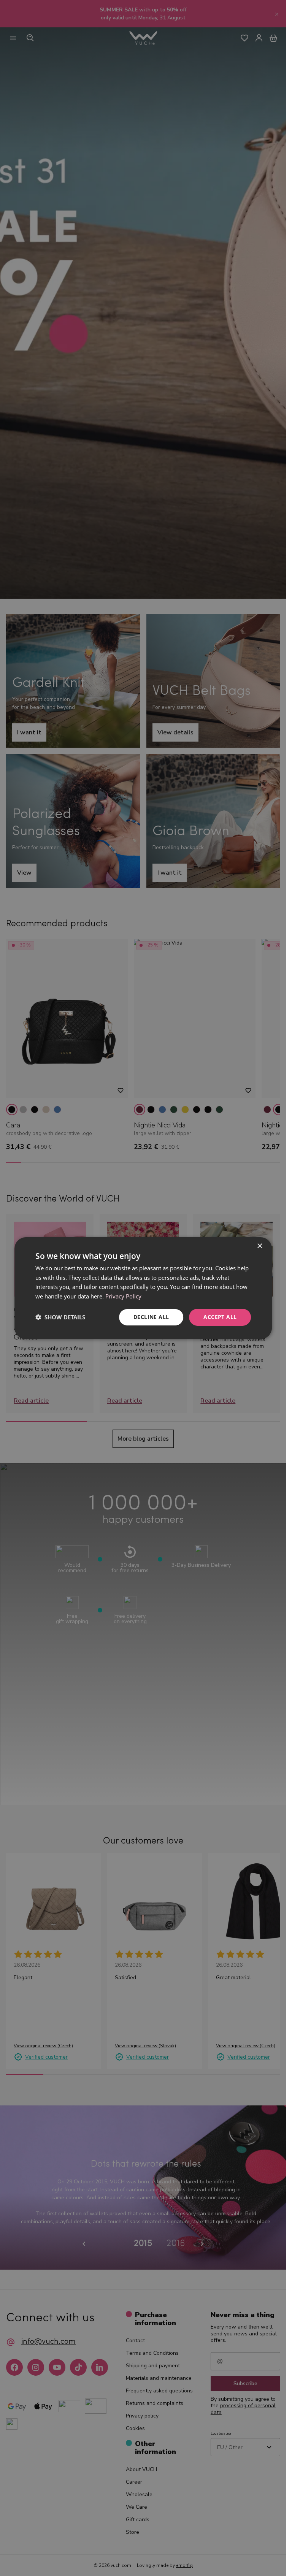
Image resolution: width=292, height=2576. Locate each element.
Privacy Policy (123, 1296)
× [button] (259, 1246)
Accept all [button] (220, 1317)
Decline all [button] (151, 1317)
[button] (60, 1317)
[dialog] (143, 1288)
